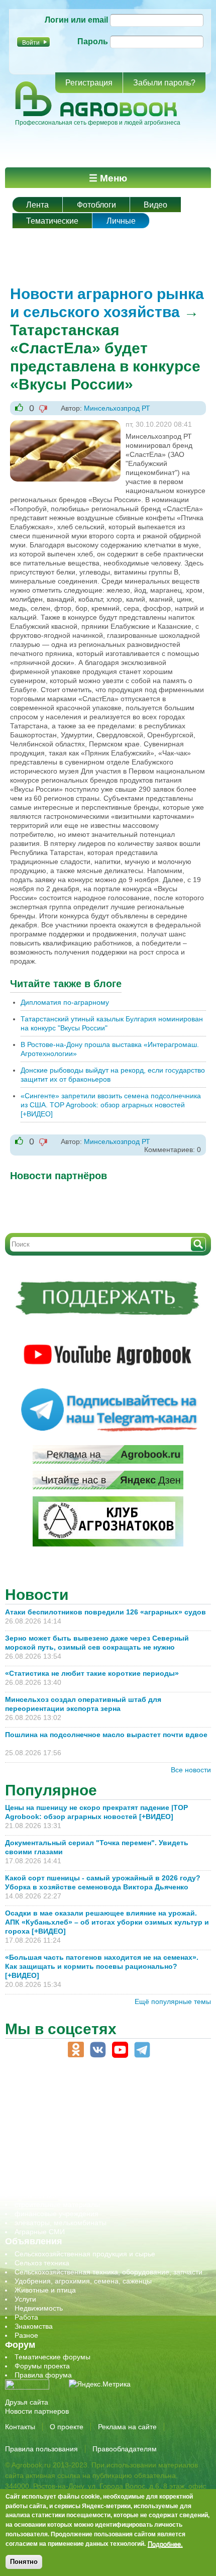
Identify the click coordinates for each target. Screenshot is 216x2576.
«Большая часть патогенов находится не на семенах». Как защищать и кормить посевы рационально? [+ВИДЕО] (102, 1966)
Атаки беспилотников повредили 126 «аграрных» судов (105, 1612)
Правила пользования (41, 2449)
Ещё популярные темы (173, 2001)
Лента (37, 205)
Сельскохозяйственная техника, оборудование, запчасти (109, 2272)
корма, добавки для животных (64, 2132)
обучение (30, 2150)
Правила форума (43, 2375)
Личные (121, 221)
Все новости (191, 1770)
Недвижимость (39, 2308)
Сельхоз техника (42, 2263)
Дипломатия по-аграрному (65, 1002)
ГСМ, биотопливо (43, 2123)
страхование (35, 2196)
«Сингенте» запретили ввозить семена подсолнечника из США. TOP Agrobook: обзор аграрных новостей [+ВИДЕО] (111, 1105)
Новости (37, 1595)
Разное (26, 2335)
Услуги (25, 2299)
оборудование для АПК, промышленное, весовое (96, 2141)
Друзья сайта (27, 2402)
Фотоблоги (96, 205)
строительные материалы (57, 2205)
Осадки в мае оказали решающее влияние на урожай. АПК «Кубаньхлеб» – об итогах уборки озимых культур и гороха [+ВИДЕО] (107, 1922)
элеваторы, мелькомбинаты (61, 2223)
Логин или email (76, 20)
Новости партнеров (37, 2411)
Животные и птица (45, 2290)
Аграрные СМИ (40, 2232)
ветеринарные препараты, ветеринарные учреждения (104, 2114)
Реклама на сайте (127, 2427)
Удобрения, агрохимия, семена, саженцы (83, 2281)
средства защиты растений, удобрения (79, 2186)
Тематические (52, 221)
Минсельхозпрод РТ (117, 408)
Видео (155, 205)
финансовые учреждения (57, 2214)
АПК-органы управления (55, 2105)
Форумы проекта (42, 2366)
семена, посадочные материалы (69, 2177)
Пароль (93, 41)
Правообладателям (125, 2449)
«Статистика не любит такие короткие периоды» (92, 1673)
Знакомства (34, 2326)
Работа (26, 2317)
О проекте (67, 2427)
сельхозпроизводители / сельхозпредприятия (90, 2159)
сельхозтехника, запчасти (57, 2168)
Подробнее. (165, 2544)
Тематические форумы (52, 2357)
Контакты (20, 2427)
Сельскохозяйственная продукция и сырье (85, 2254)
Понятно (24, 2562)
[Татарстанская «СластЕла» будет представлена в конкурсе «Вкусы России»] (65, 425)
